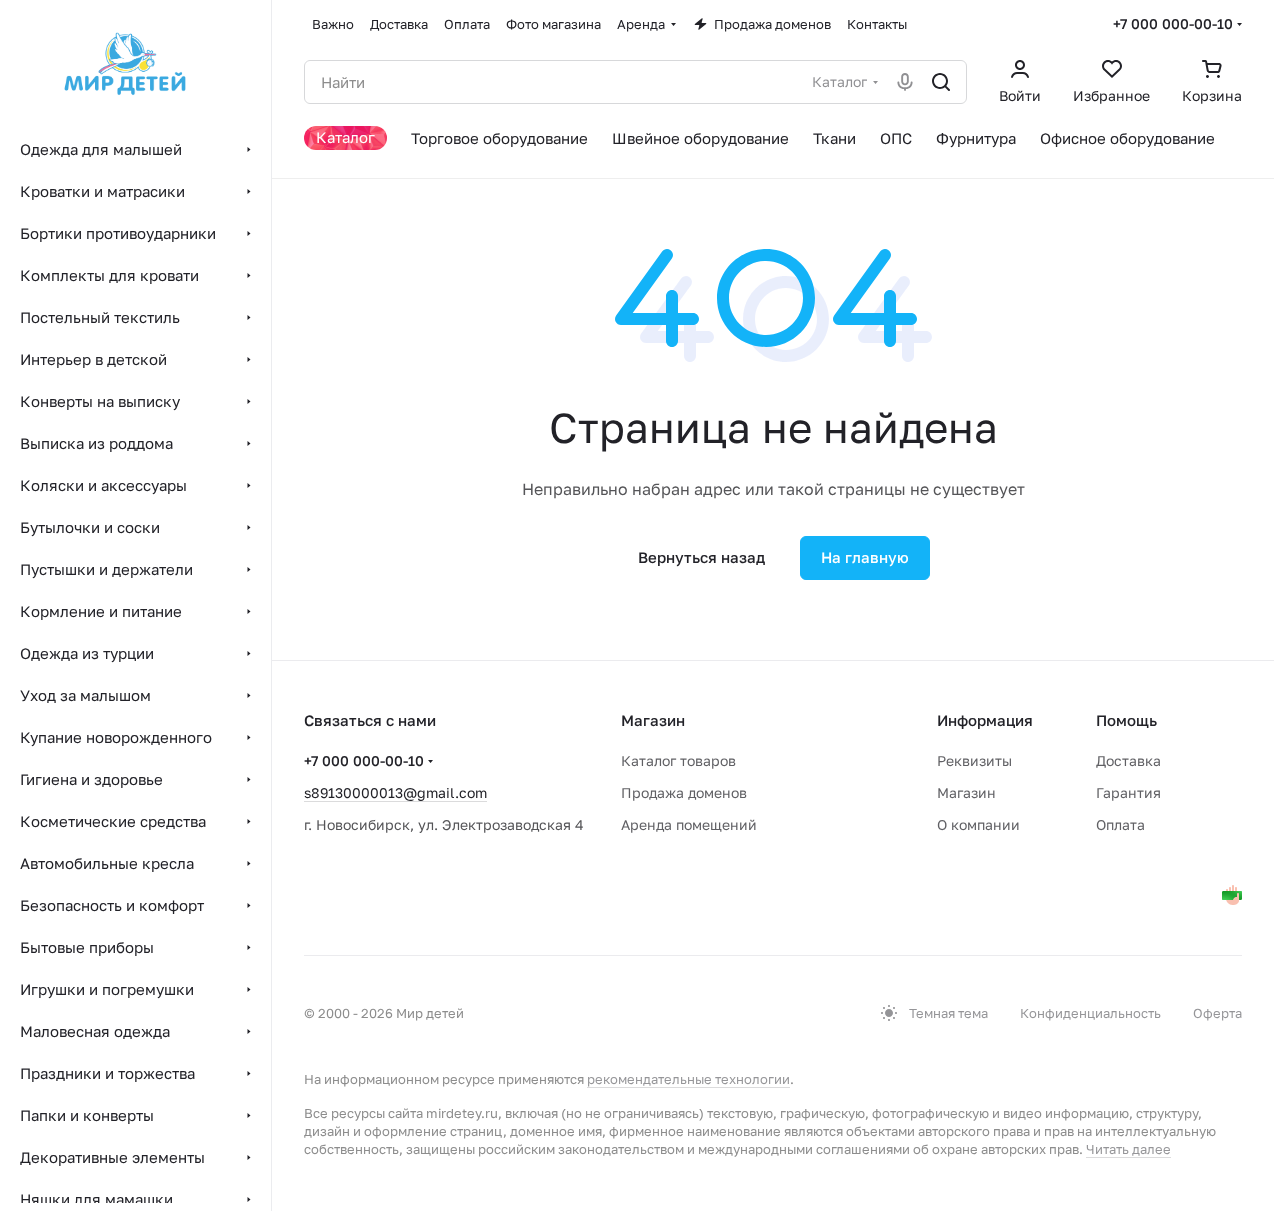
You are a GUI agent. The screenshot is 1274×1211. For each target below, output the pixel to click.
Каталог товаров (678, 760)
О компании (978, 824)
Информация (985, 720)
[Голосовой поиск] (905, 82)
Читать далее (1128, 1149)
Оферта (1217, 1013)
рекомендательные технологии (688, 1079)
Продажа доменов (684, 792)
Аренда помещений (689, 824)
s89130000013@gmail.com (395, 792)
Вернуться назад (701, 557)
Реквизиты (974, 760)
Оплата (1120, 824)
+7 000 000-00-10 (1173, 23)
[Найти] (941, 82)
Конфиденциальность (1090, 1013)
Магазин (966, 792)
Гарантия (1128, 792)
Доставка (1128, 760)
